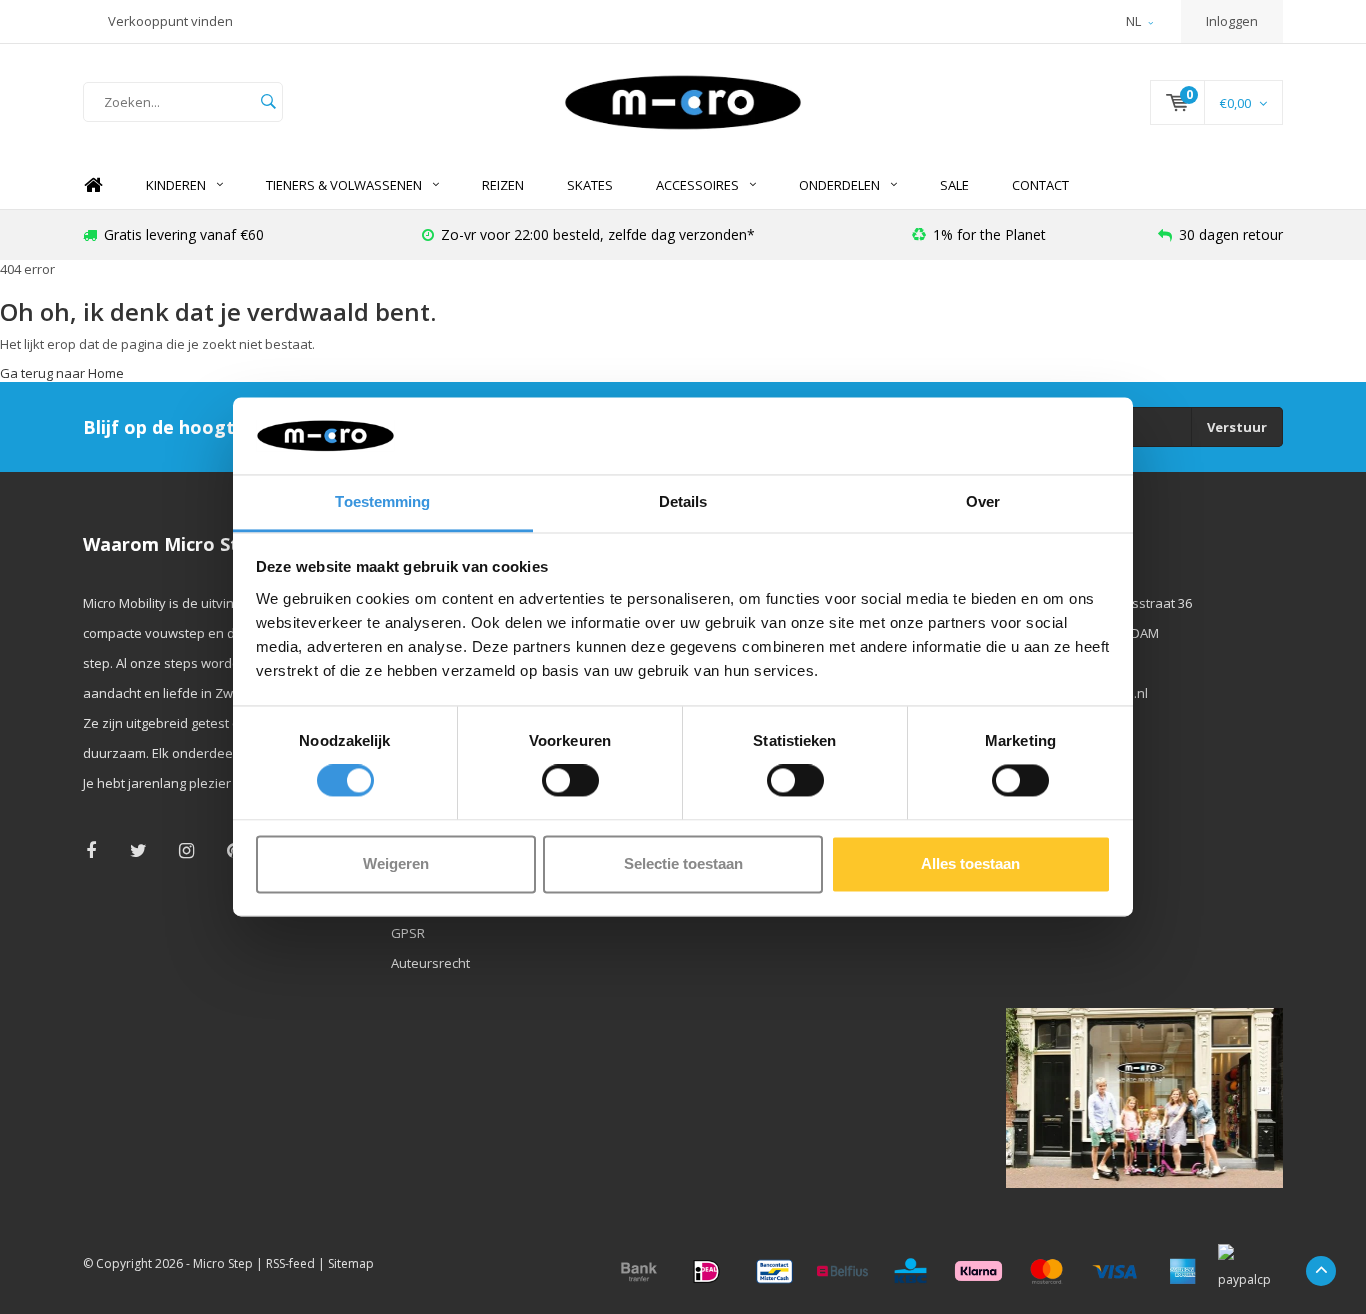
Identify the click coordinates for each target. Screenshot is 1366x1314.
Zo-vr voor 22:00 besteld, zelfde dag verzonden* (598, 234)
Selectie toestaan (683, 863)
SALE (954, 185)
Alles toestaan (970, 863)
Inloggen (1232, 21)
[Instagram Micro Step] (186, 850)
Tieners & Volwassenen (344, 185)
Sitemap (351, 1263)
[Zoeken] (268, 102)
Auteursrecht (430, 963)
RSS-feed (290, 1263)
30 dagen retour (1231, 234)
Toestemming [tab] (382, 501)
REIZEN (503, 185)
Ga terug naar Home (62, 373)
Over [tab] (983, 501)
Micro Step (223, 1263)
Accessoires (697, 185)
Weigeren (396, 863)
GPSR (408, 933)
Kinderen (176, 185)
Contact (1040, 185)
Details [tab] (683, 501)
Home (93, 185)
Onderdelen (839, 185)
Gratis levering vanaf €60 (184, 234)
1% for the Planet (989, 234)
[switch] (570, 781)
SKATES (590, 185)
